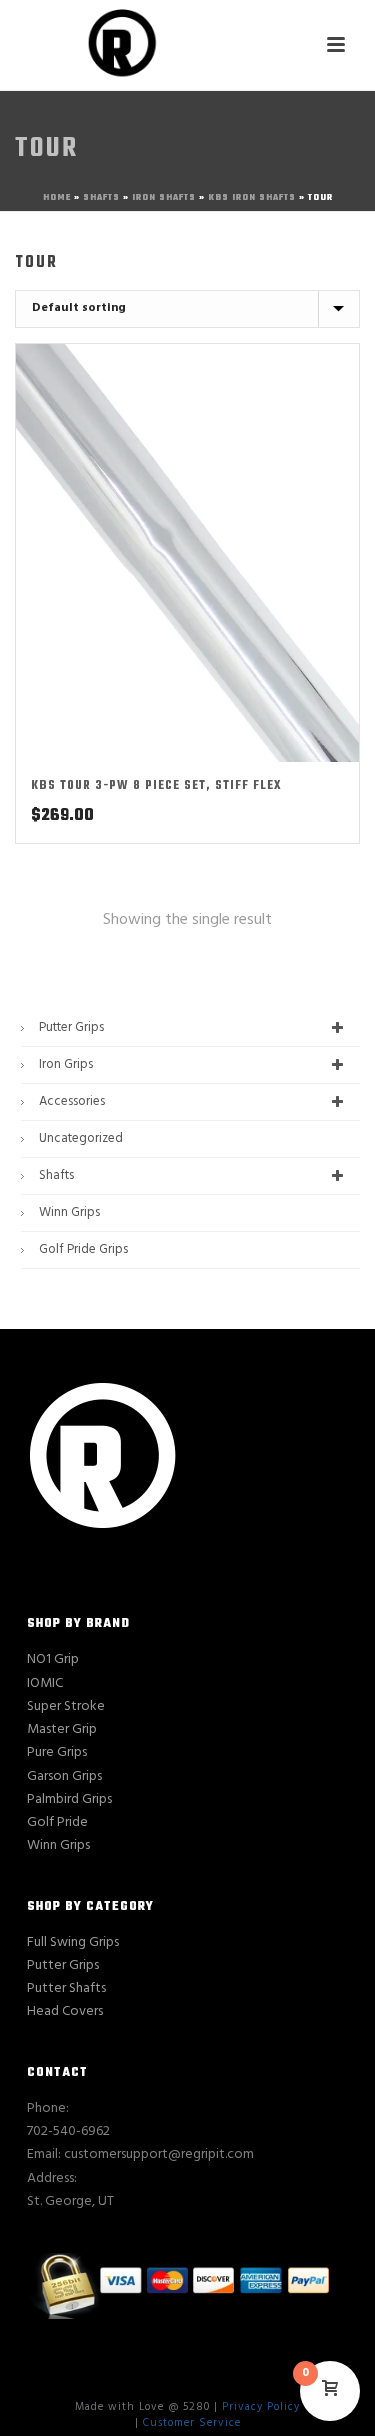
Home (57, 197)
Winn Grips (69, 1212)
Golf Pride (57, 1822)
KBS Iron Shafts (252, 197)
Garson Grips (64, 1776)
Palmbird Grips (69, 1799)
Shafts (101, 197)
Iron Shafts (164, 197)
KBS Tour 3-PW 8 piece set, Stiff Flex (156, 786)
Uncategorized (81, 1138)
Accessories (72, 1101)
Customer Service (192, 2423)
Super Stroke (66, 1706)
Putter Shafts (66, 1988)
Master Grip (62, 1729)
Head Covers (65, 2011)
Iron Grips (66, 1064)
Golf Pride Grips (83, 1249)
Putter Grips (71, 1027)
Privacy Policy (261, 2407)
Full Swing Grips (73, 1942)
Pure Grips (57, 1752)
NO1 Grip (53, 1659)
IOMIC (45, 1683)
